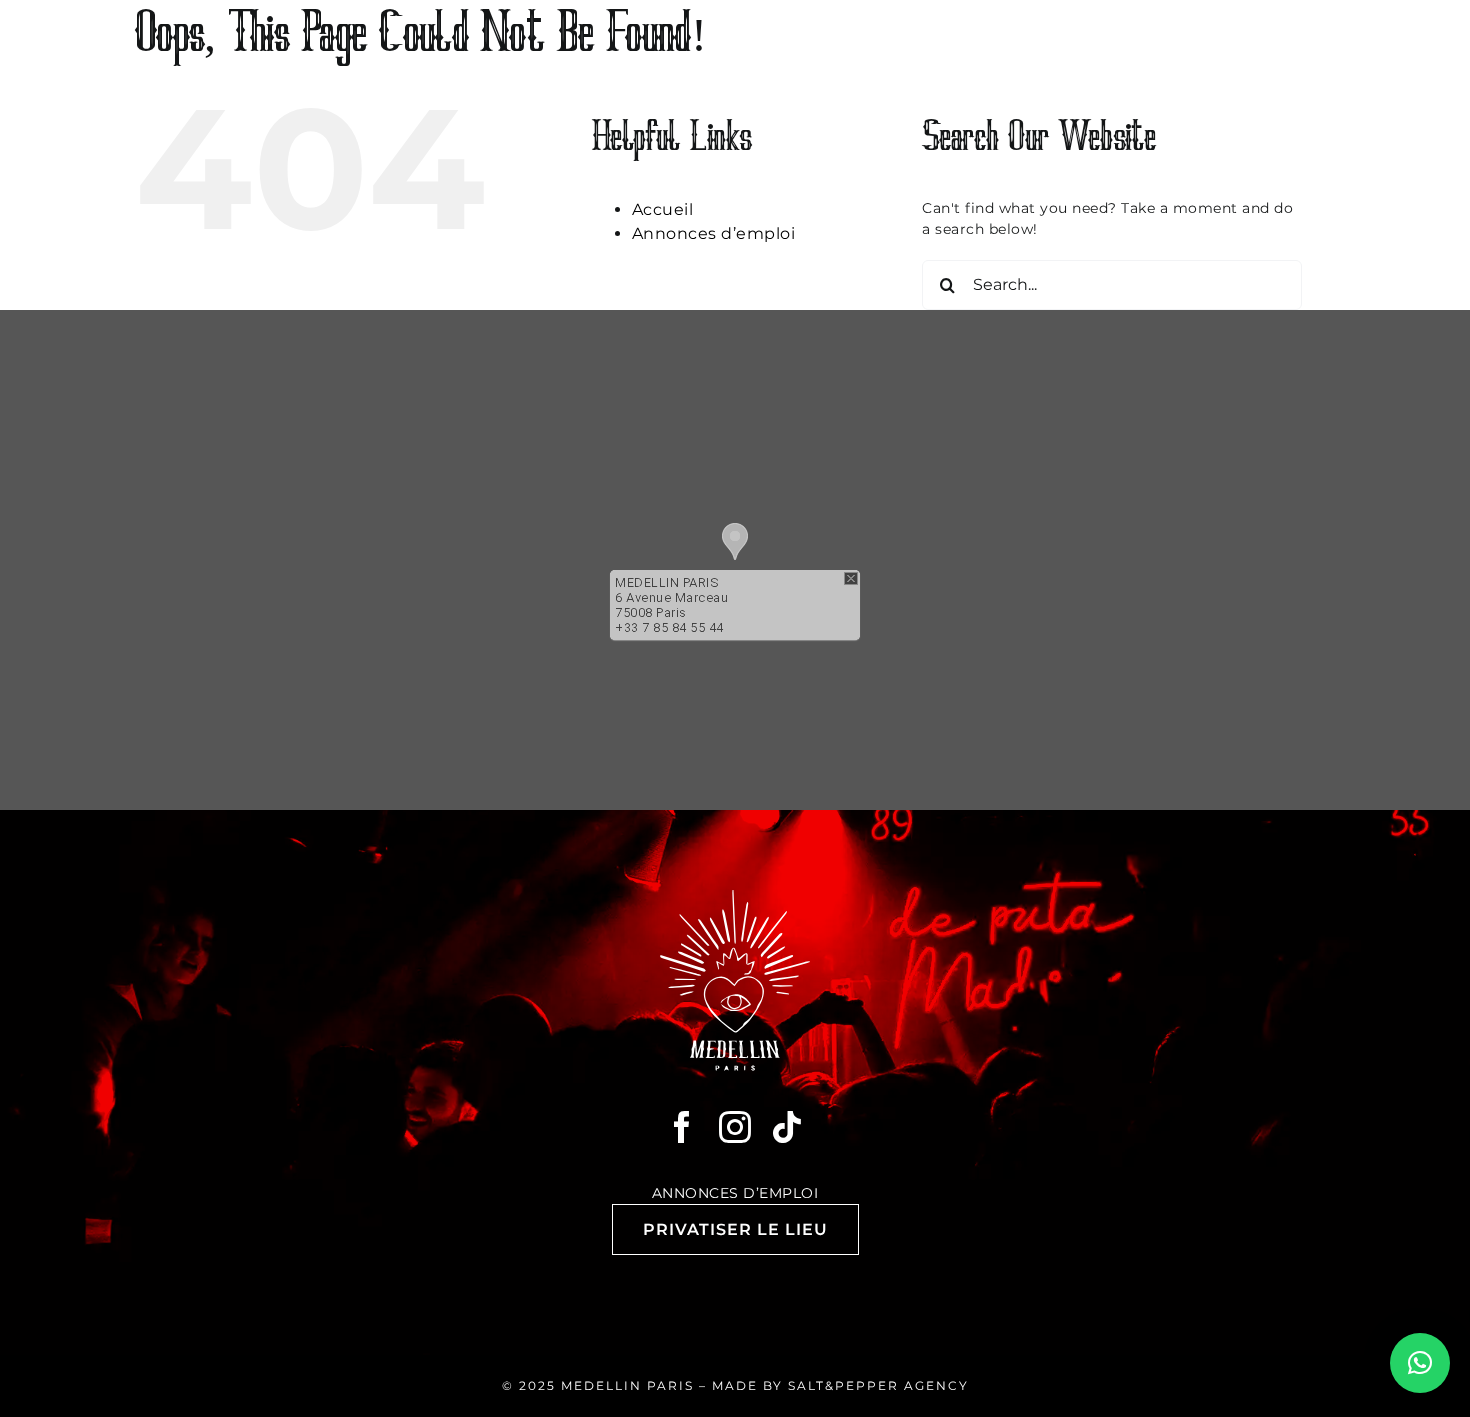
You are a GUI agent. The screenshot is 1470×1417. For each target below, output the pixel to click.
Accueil (663, 209)
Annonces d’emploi (714, 233)
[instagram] (735, 1127)
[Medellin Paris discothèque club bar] (735, 897)
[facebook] (682, 1127)
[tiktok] (787, 1127)
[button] (735, 541)
